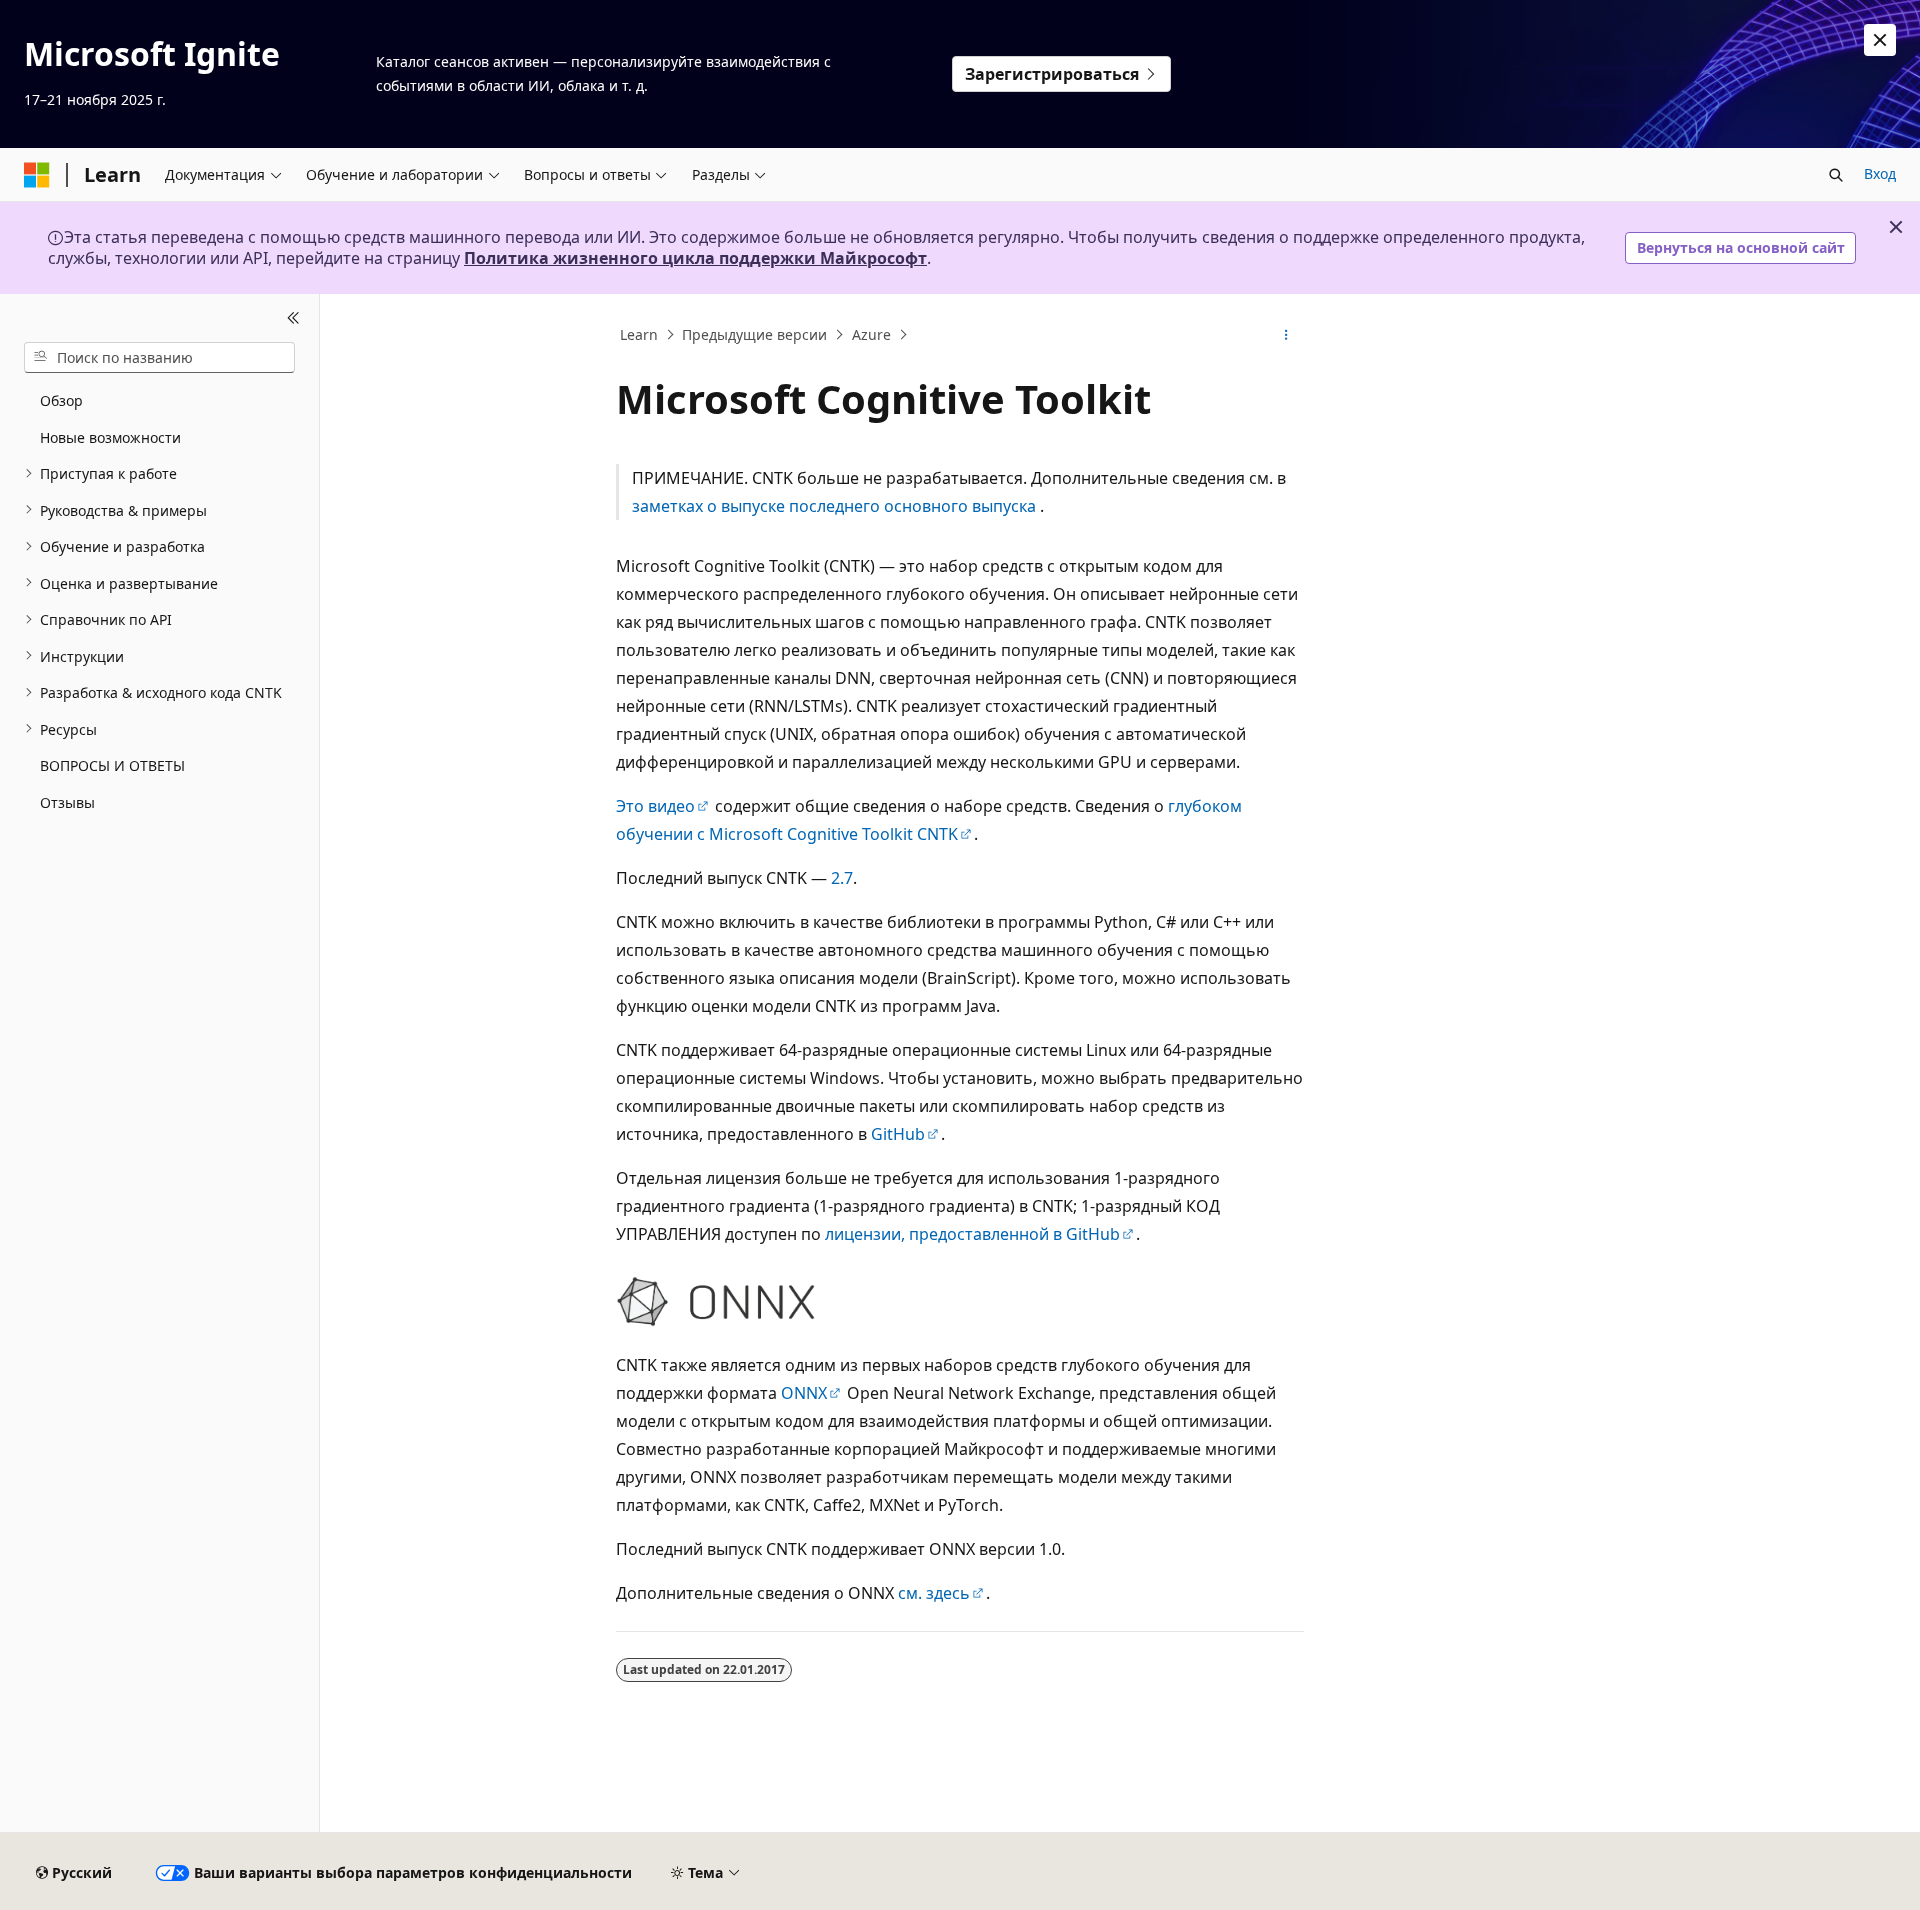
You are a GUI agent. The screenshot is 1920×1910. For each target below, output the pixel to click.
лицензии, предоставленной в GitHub (972, 1234)
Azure (871, 334)
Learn (639, 334)
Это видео (655, 806)
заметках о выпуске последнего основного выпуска (834, 506)
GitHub (898, 1134)
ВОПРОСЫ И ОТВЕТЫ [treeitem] (112, 765)
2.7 (842, 878)
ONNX (804, 1393)
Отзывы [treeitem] (67, 801)
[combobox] (159, 357)
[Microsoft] (37, 175)
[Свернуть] (293, 318)
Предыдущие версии (754, 334)
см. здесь (934, 1593)
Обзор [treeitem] (61, 400)
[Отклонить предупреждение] (1880, 40)
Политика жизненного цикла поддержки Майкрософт (695, 258)
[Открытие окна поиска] (1836, 175)
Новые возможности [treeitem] (110, 436)
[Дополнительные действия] (1286, 335)
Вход (1880, 173)
